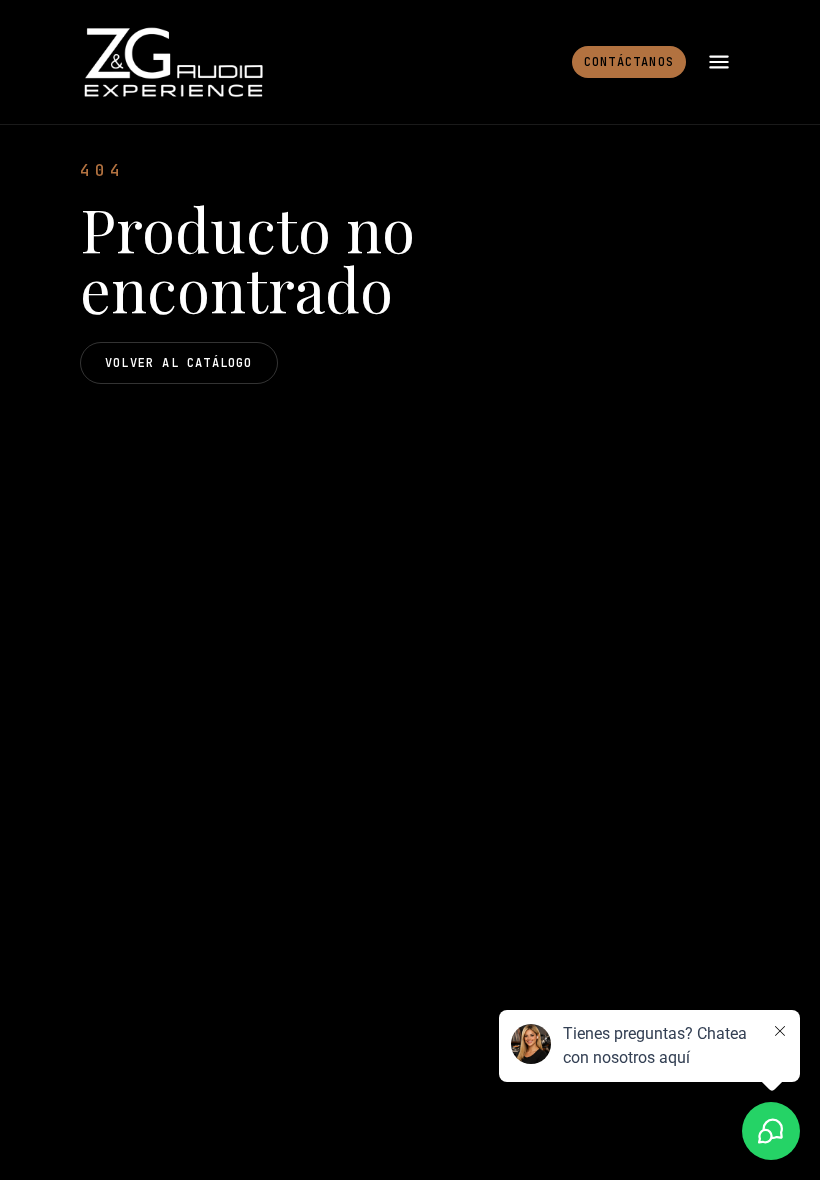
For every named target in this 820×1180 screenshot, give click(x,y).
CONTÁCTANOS (629, 62)
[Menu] (719, 62)
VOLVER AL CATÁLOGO (179, 363)
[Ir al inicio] (172, 62)
